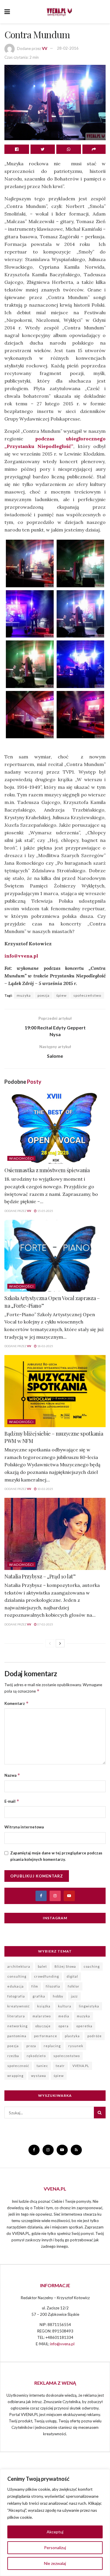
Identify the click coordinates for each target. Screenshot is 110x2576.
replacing (52, 2046)
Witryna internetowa (24, 1827)
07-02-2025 (45, 1624)
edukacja (16, 1986)
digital (72, 1976)
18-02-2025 (45, 1346)
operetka (84, 2026)
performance (46, 2036)
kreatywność (18, 2006)
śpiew (61, 995)
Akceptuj (55, 2532)
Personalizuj (55, 2548)
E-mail (12, 1801)
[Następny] (60, 1643)
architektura (19, 1966)
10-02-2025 (45, 1489)
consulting (17, 1976)
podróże (95, 2036)
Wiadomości (21, 1158)
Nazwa (12, 1775)
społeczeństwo (87, 995)
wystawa (39, 2076)
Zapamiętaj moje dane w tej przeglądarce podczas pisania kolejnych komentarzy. (56, 1856)
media (64, 2016)
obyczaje (43, 2026)
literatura (16, 2016)
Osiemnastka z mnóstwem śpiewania (47, 1170)
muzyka (24, 995)
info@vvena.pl (21, 956)
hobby (58, 1996)
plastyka (72, 2036)
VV (45, 48)
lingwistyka (89, 2006)
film (35, 1986)
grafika (39, 1996)
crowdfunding (46, 1976)
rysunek (76, 2046)
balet (42, 1966)
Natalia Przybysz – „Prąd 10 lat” (40, 1576)
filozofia (53, 1986)
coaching (92, 1966)
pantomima (17, 2036)
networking (17, 2026)
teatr (60, 2066)
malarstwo (42, 2016)
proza (31, 2046)
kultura (65, 2006)
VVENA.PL (81, 2066)
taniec (42, 2066)
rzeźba (13, 2056)
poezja (44, 995)
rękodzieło (36, 2056)
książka (44, 2006)
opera (64, 2026)
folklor (74, 1986)
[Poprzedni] (50, 1643)
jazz (74, 1996)
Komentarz (17, 1703)
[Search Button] (100, 2113)
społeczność (18, 2066)
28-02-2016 (68, 48)
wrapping (15, 2076)
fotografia (16, 1996)
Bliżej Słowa (65, 1966)
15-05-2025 (45, 1211)
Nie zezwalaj (55, 2563)
